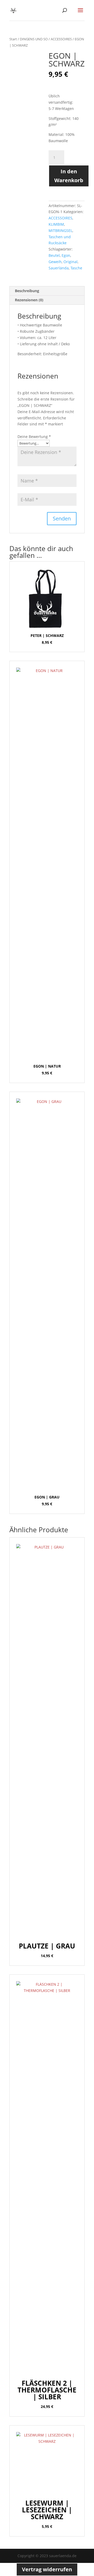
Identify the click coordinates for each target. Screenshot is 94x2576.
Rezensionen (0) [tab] (29, 300)
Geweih (55, 262)
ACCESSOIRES (61, 39)
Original (70, 262)
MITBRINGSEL (60, 231)
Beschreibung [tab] (27, 291)
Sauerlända (59, 268)
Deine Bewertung (34, 437)
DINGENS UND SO (34, 39)
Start (13, 39)
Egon (66, 255)
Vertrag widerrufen (47, 2569)
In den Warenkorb (69, 176)
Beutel (54, 255)
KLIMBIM (56, 224)
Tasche (76, 268)
